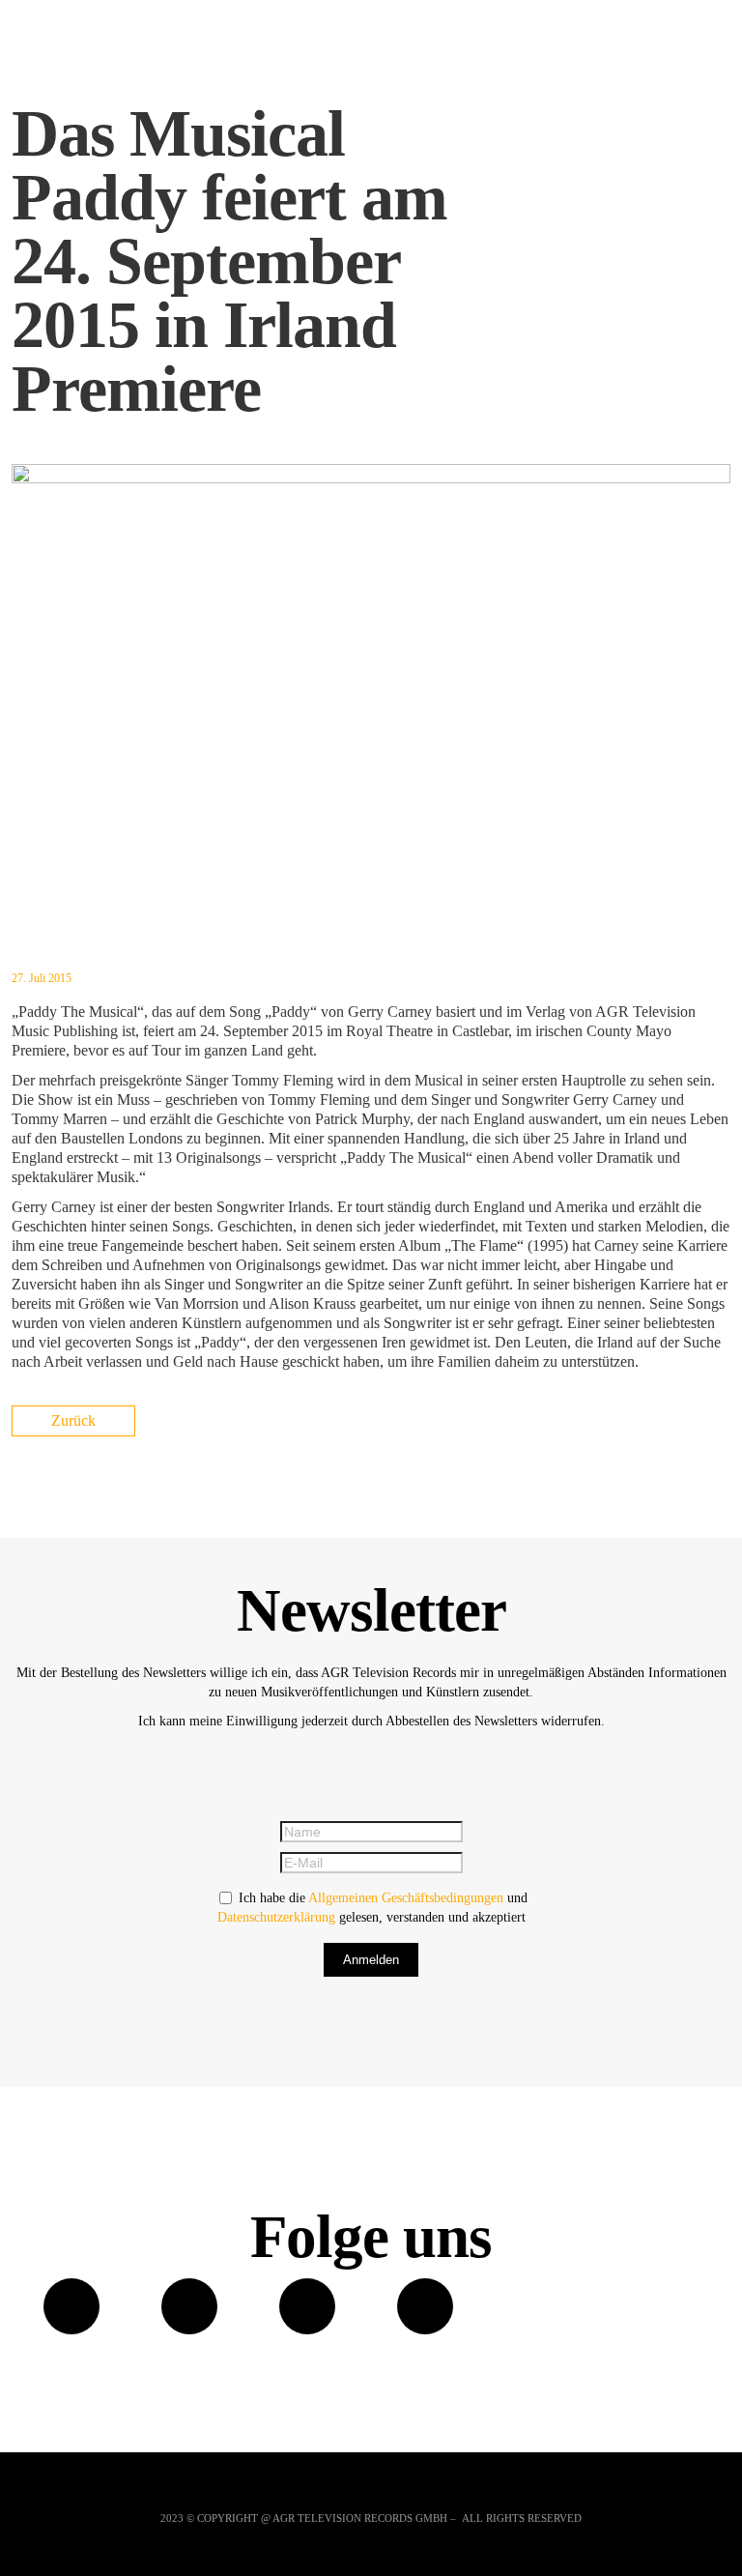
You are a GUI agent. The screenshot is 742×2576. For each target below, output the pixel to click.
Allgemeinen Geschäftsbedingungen (406, 1898)
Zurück (73, 1420)
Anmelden (371, 1960)
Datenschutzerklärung (276, 1917)
